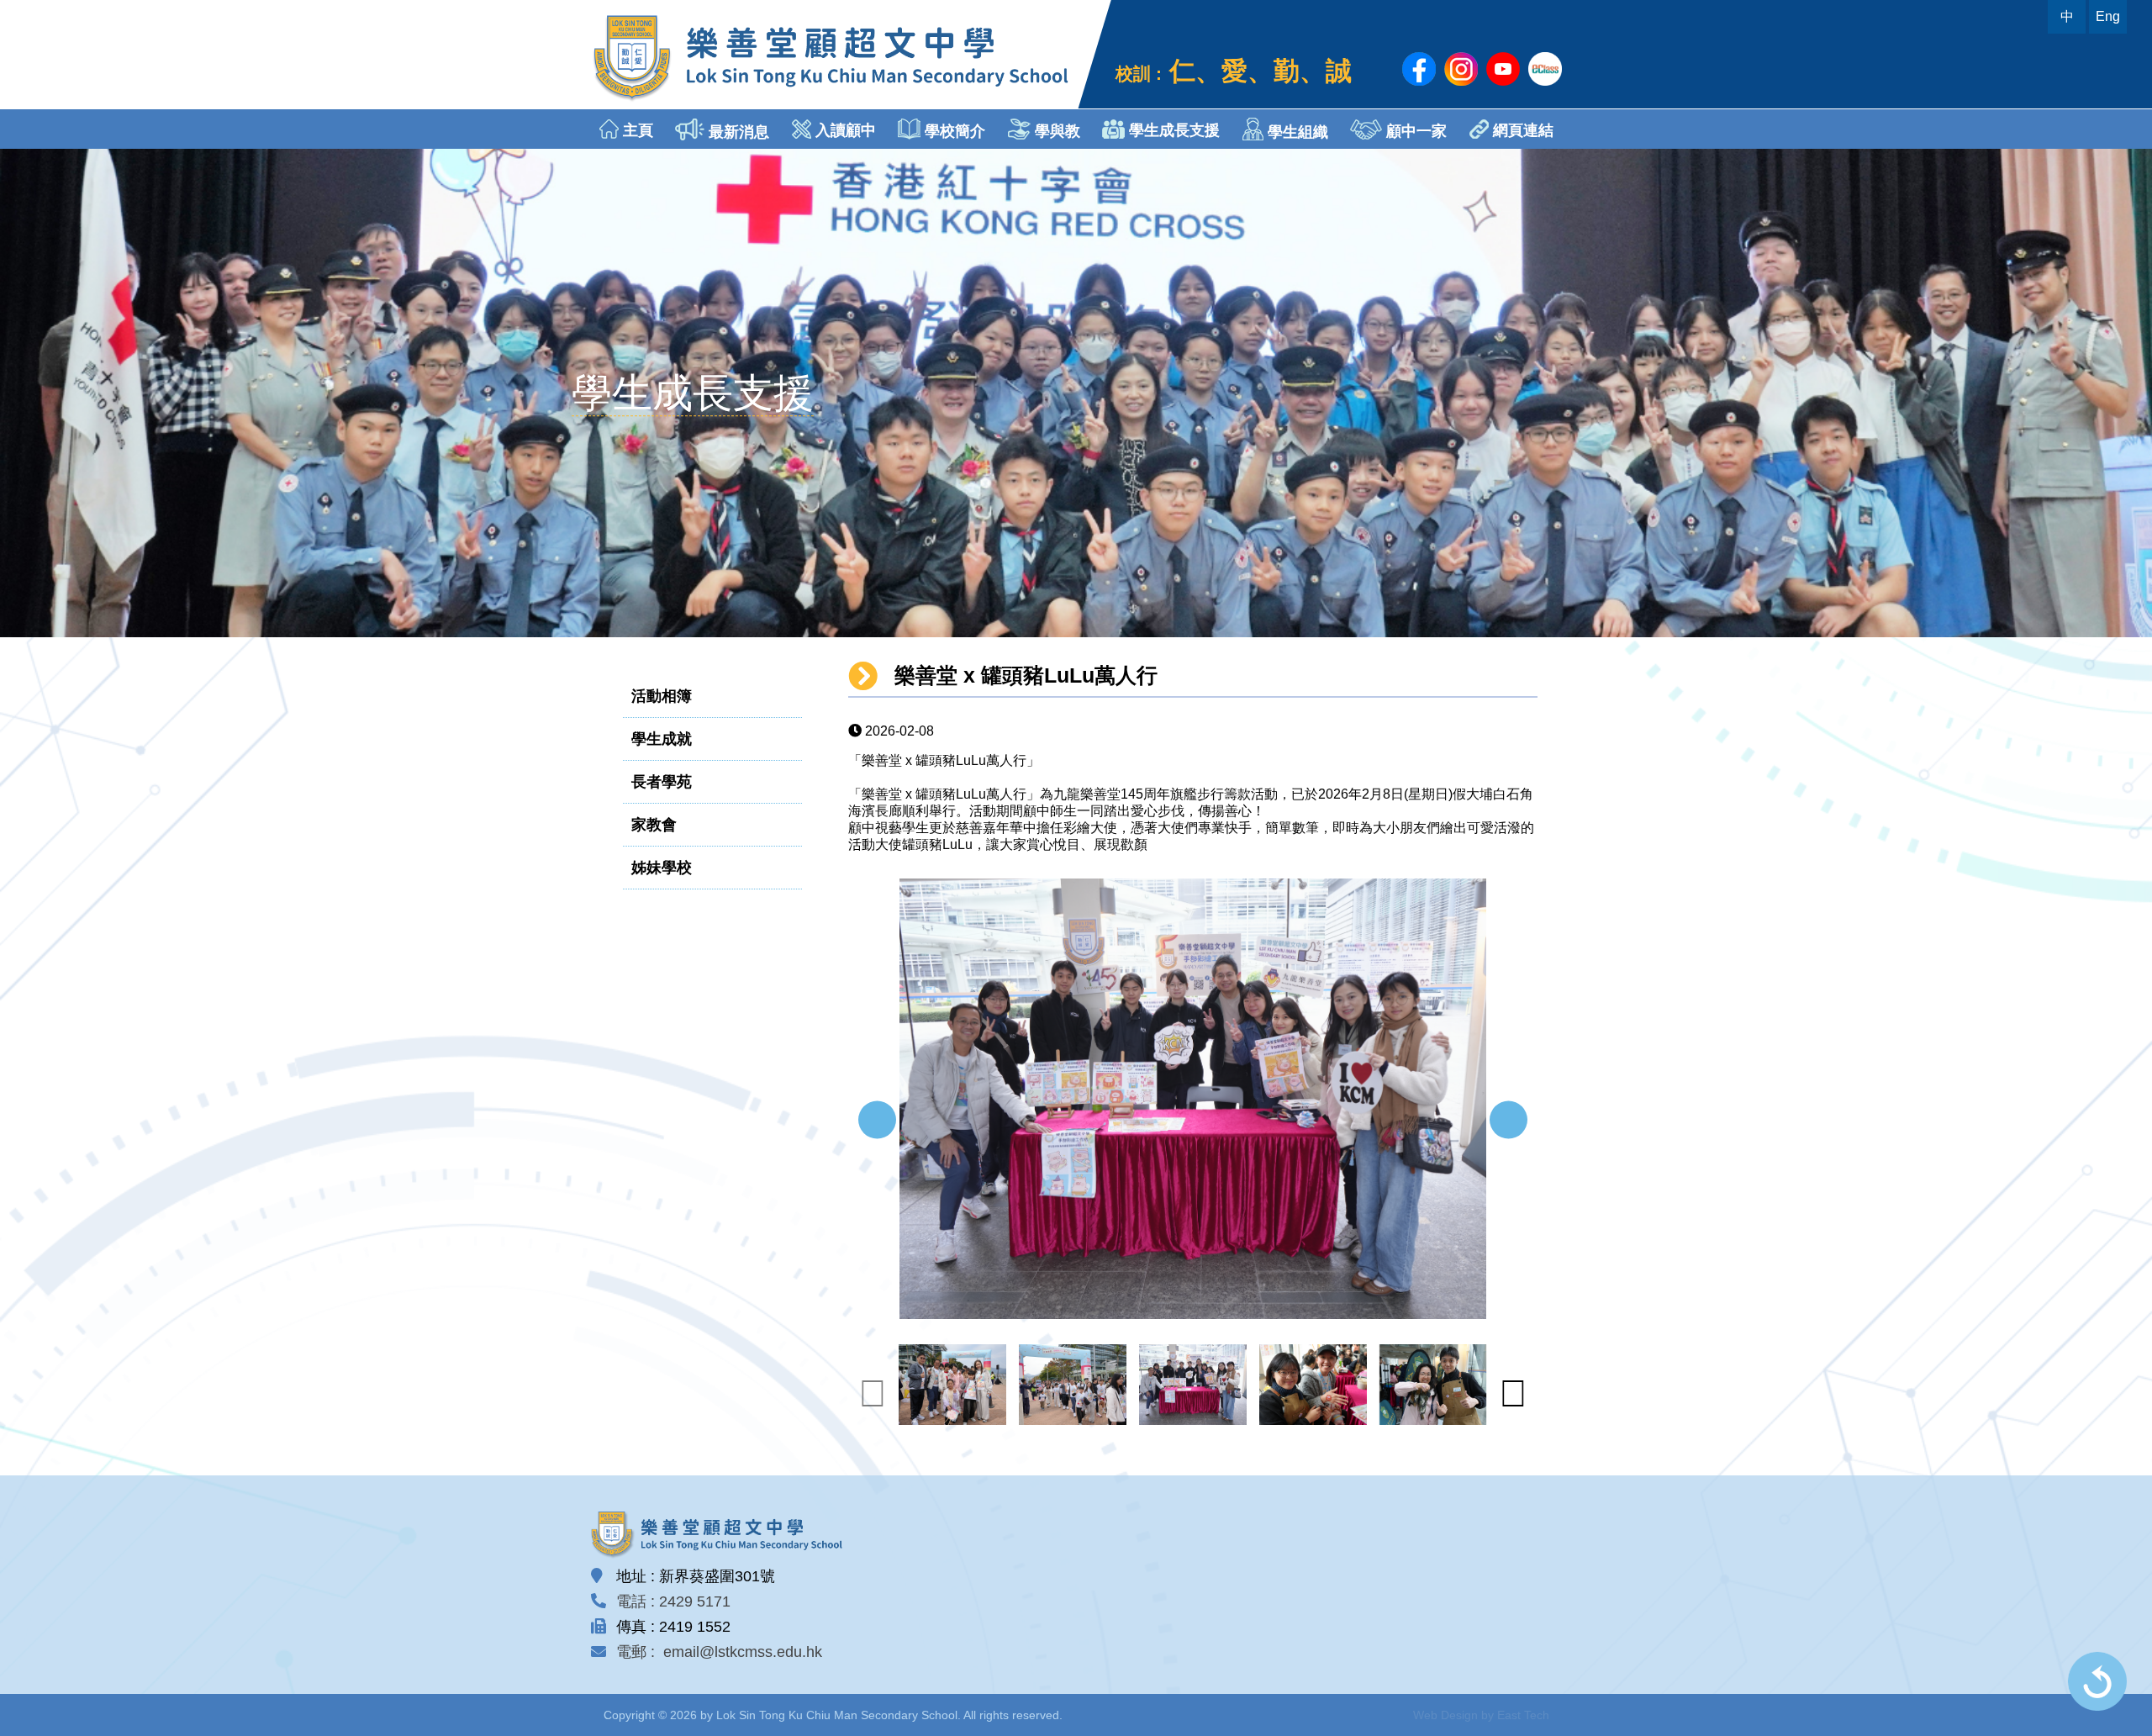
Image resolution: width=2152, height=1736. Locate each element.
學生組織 (1296, 132)
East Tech (1523, 1715)
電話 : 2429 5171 (673, 1601)
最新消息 (737, 132)
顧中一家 (1414, 131)
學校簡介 (953, 131)
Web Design (1445, 1715)
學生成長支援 (1172, 130)
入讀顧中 (844, 130)
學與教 (1055, 131)
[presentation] (877, 1120)
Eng (2108, 16)
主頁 (636, 130)
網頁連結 (1521, 130)
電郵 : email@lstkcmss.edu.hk (719, 1652)
